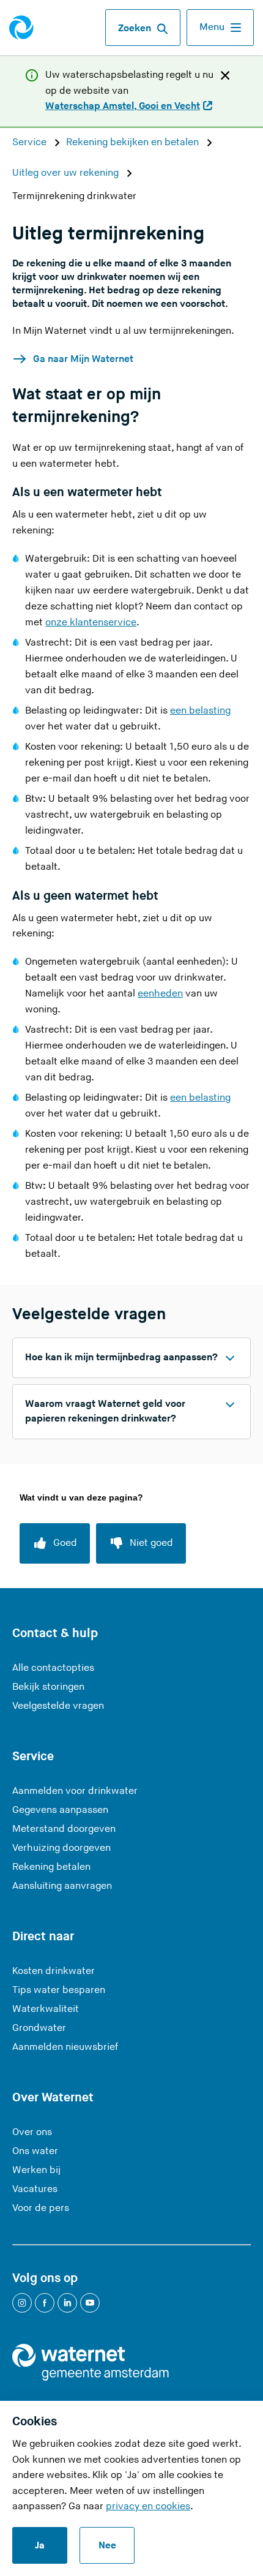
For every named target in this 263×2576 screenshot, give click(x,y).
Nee (107, 2546)
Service (31, 142)
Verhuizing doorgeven (61, 1848)
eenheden (160, 994)
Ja (40, 2546)
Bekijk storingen (48, 1687)
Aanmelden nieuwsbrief (65, 2047)
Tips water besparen (59, 1990)
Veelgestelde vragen (58, 1706)
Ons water (35, 2151)
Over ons (32, 2132)
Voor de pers (41, 2208)
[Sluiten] (225, 75)
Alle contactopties (53, 1668)
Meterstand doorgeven (64, 1829)
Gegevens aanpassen (60, 1810)
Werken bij (36, 2170)
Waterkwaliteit (46, 2009)
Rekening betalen (51, 1867)
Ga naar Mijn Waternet (83, 359)
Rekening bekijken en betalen (134, 142)
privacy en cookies (148, 2506)
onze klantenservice (91, 623)
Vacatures (35, 2189)
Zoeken (135, 28)
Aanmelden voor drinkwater (75, 1791)
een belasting (200, 711)
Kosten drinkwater (54, 1971)
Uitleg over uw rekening (67, 173)
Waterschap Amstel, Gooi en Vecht (123, 107)
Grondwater (39, 2028)
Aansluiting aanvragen (62, 1886)
